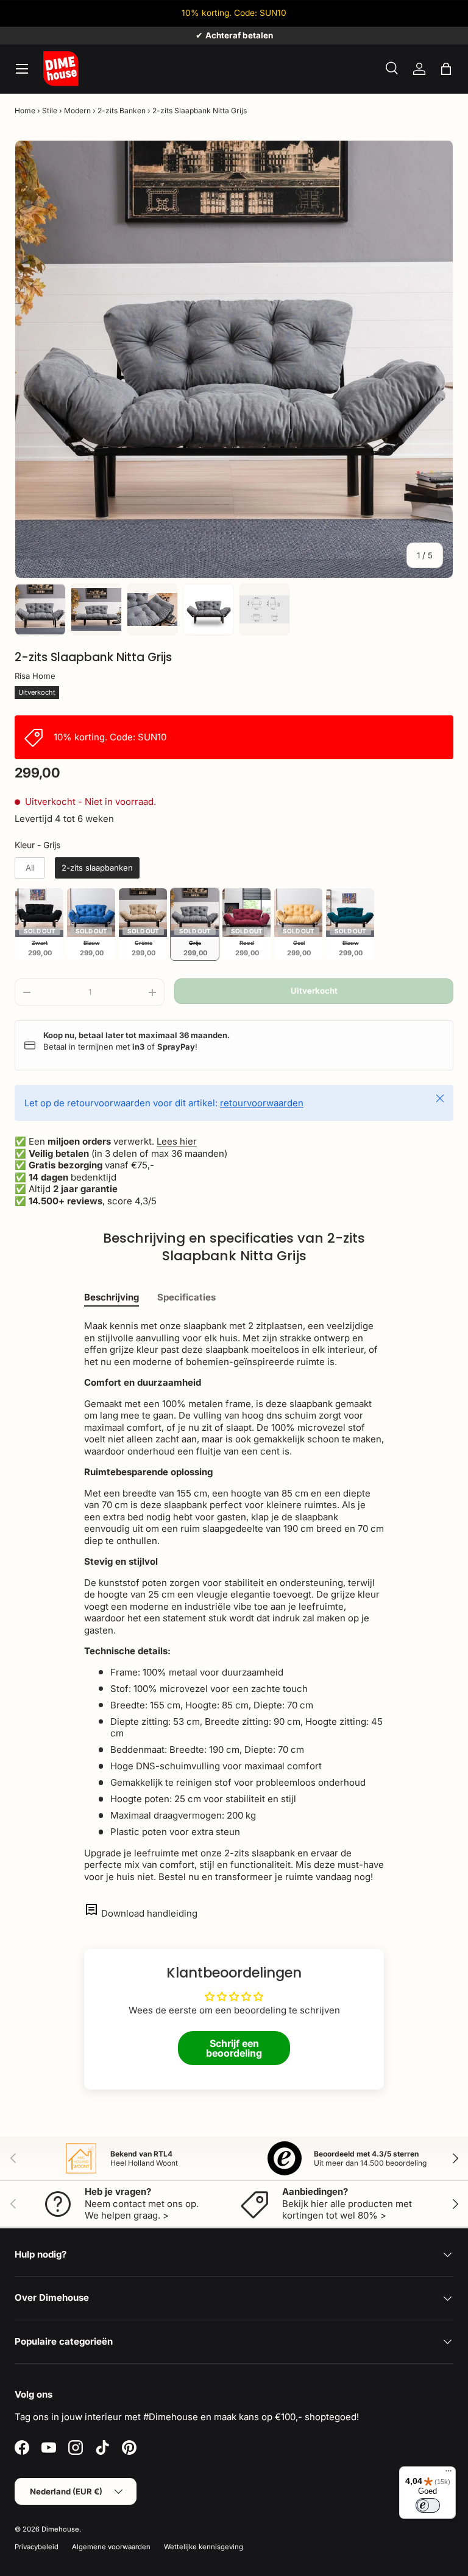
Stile (50, 111)
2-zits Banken (122, 111)
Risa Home (35, 676)
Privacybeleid (37, 2547)
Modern (77, 111)
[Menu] (448, 2474)
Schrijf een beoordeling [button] (234, 2048)
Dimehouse (60, 2529)
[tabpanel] (234, 1601)
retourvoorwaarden (262, 1103)
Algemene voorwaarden (111, 2547)
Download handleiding (149, 1913)
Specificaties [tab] (186, 1297)
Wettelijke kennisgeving (204, 2547)
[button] (446, 69)
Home (25, 111)
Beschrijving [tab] (112, 1297)
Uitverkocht (314, 991)
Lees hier (177, 1141)
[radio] (30, 868)
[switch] (428, 2505)
